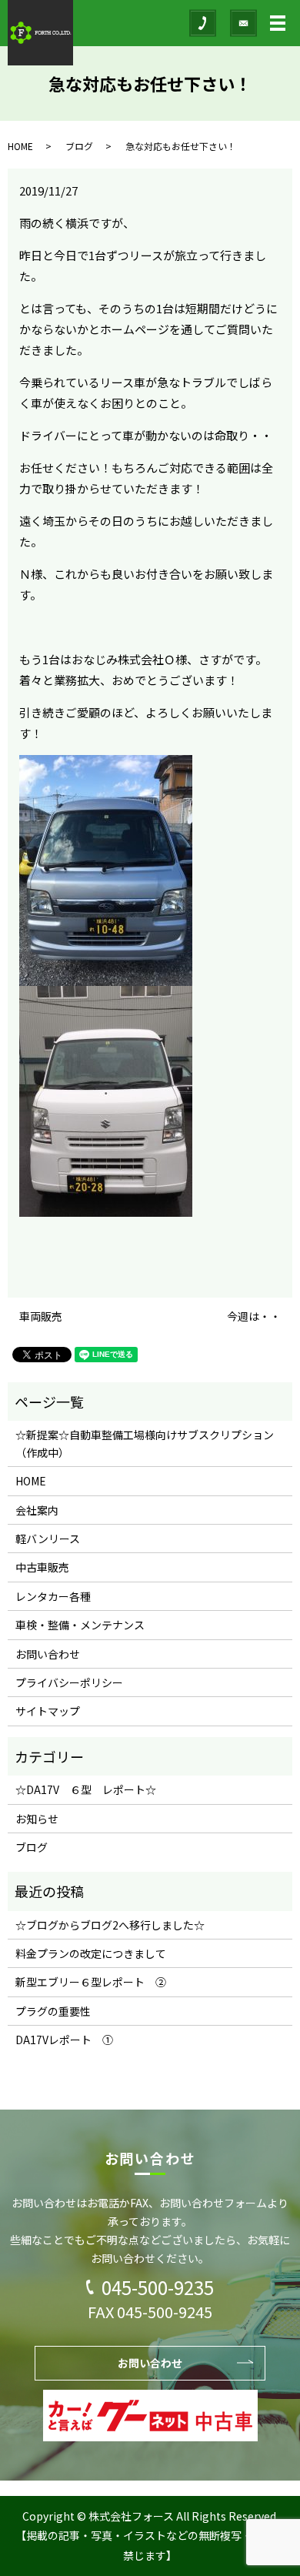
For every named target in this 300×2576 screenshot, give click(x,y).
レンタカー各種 (53, 1596)
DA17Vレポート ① (64, 2040)
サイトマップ (48, 1711)
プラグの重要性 (53, 2011)
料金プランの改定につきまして (91, 1953)
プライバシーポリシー (69, 1682)
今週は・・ (254, 1316)
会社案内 (37, 1510)
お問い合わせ (48, 1654)
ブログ (79, 146)
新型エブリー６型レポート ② (91, 1982)
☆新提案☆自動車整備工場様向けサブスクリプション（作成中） (145, 1443)
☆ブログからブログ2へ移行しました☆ (110, 1925)
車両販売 (41, 1316)
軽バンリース (48, 1539)
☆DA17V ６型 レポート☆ (86, 1789)
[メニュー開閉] (278, 23)
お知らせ (37, 1819)
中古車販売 (42, 1567)
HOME (20, 146)
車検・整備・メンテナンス (80, 1625)
